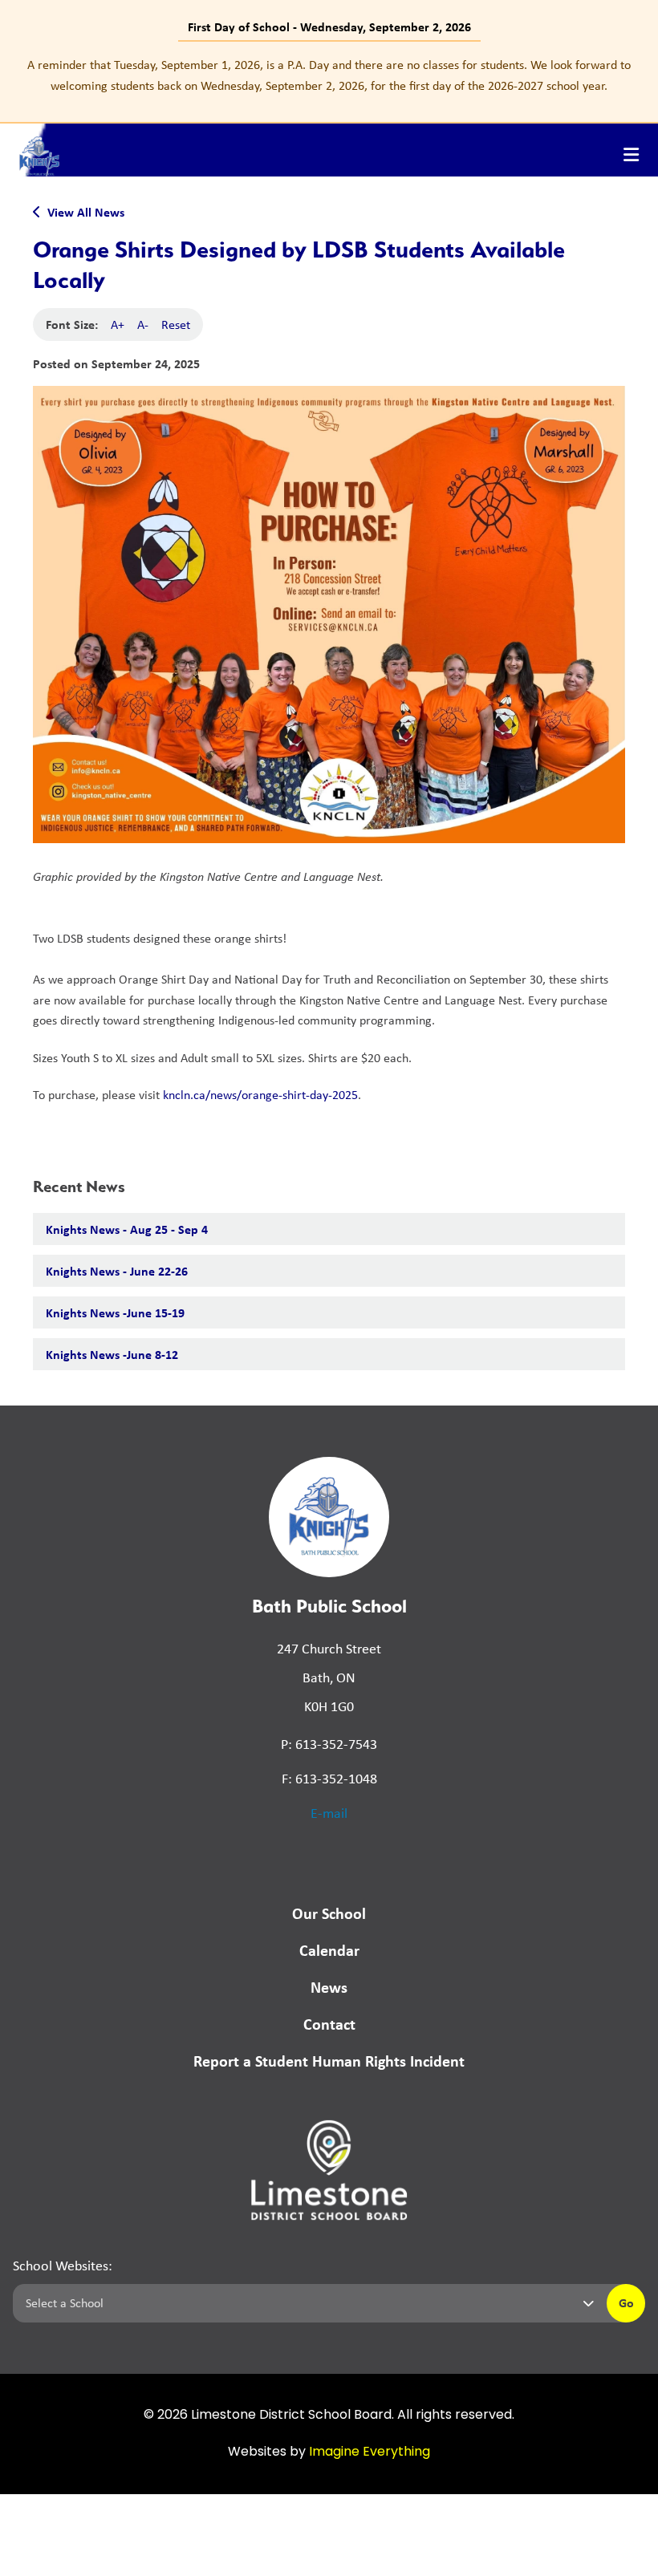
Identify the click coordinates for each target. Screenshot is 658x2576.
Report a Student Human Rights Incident (329, 2061)
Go (626, 2302)
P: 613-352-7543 (329, 1744)
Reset (176, 325)
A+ (118, 325)
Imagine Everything (370, 2452)
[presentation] (631, 155)
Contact (329, 2024)
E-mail (329, 1813)
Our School (329, 1913)
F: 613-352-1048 (329, 1779)
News (329, 1987)
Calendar (329, 1950)
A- (143, 325)
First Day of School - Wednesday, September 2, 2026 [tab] (329, 26)
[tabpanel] (329, 75)
